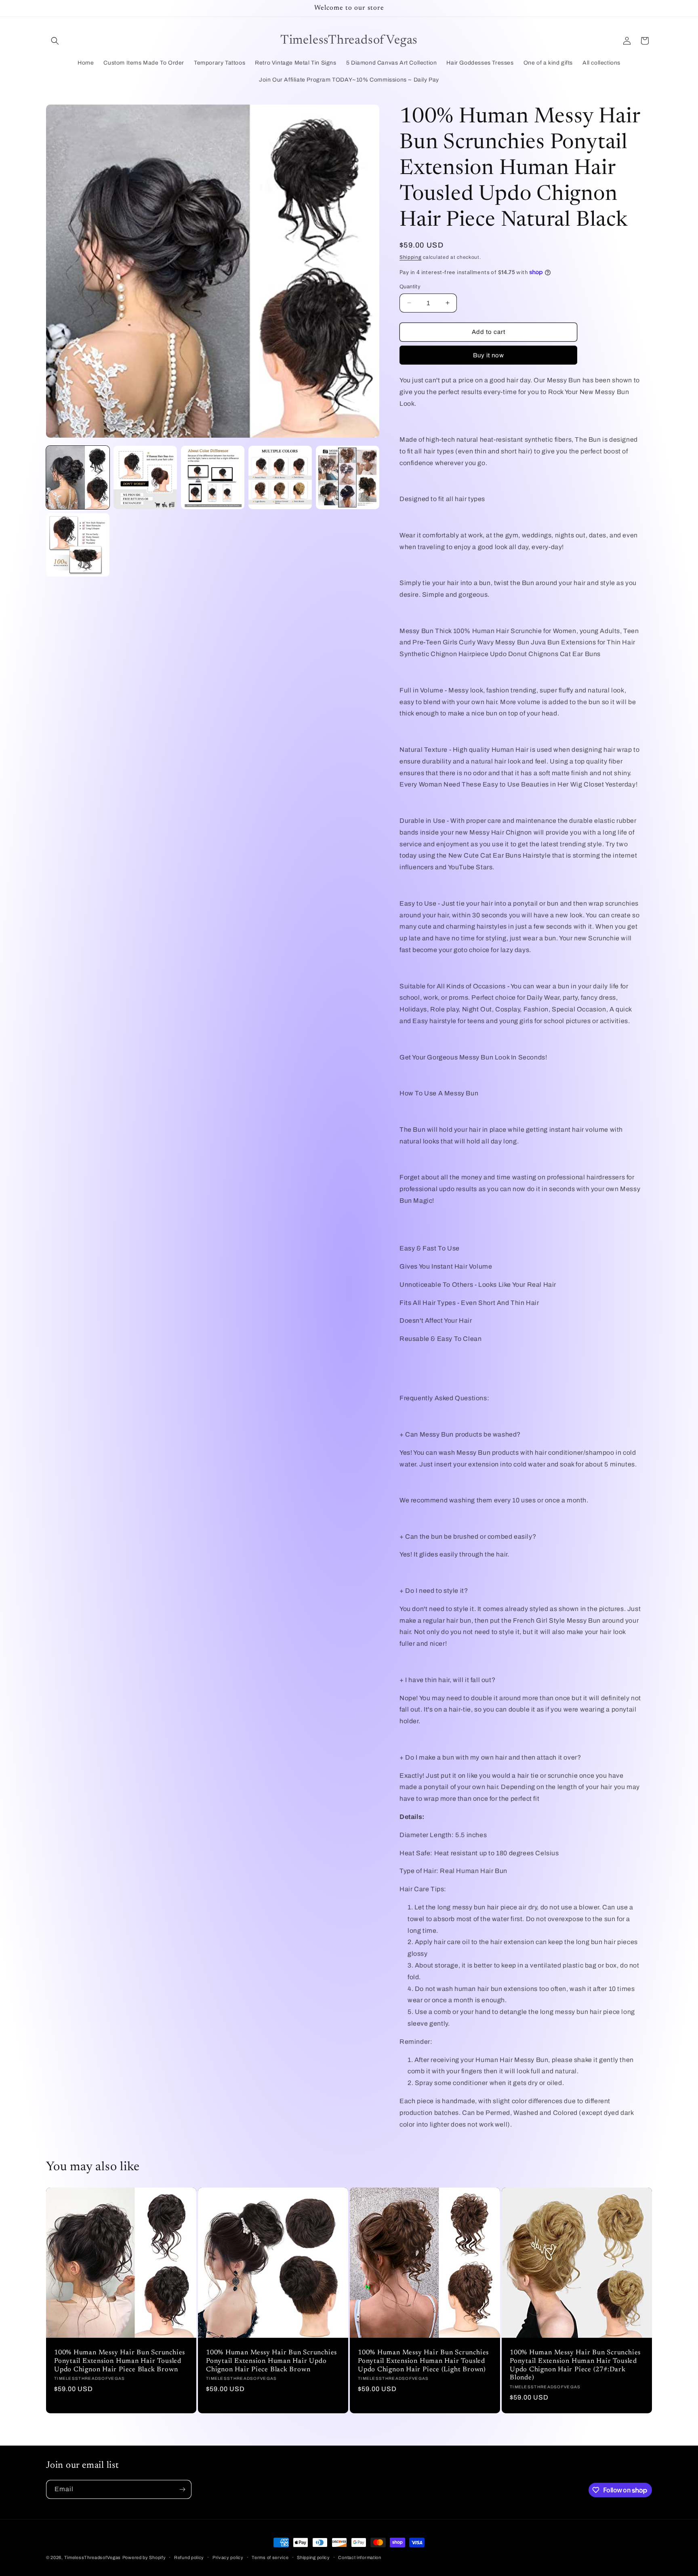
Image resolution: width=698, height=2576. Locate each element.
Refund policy (189, 2557)
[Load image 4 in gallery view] (280, 477)
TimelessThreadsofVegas (93, 2557)
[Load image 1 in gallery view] (78, 477)
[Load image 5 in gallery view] (348, 477)
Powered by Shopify (144, 2557)
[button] (55, 41)
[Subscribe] (182, 2489)
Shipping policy (313, 2557)
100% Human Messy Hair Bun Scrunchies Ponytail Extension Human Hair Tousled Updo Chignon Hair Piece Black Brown (120, 2361)
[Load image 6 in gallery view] (78, 545)
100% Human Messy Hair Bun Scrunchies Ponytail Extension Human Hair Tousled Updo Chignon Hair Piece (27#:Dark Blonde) (575, 2365)
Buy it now (489, 355)
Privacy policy (228, 2557)
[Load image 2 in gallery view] (145, 477)
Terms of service (270, 2557)
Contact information (360, 2557)
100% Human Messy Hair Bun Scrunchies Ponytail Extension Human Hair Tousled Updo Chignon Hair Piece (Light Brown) (423, 2361)
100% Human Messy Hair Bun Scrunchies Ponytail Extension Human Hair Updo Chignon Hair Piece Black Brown (271, 2361)
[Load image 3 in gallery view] (213, 477)
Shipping (411, 257)
